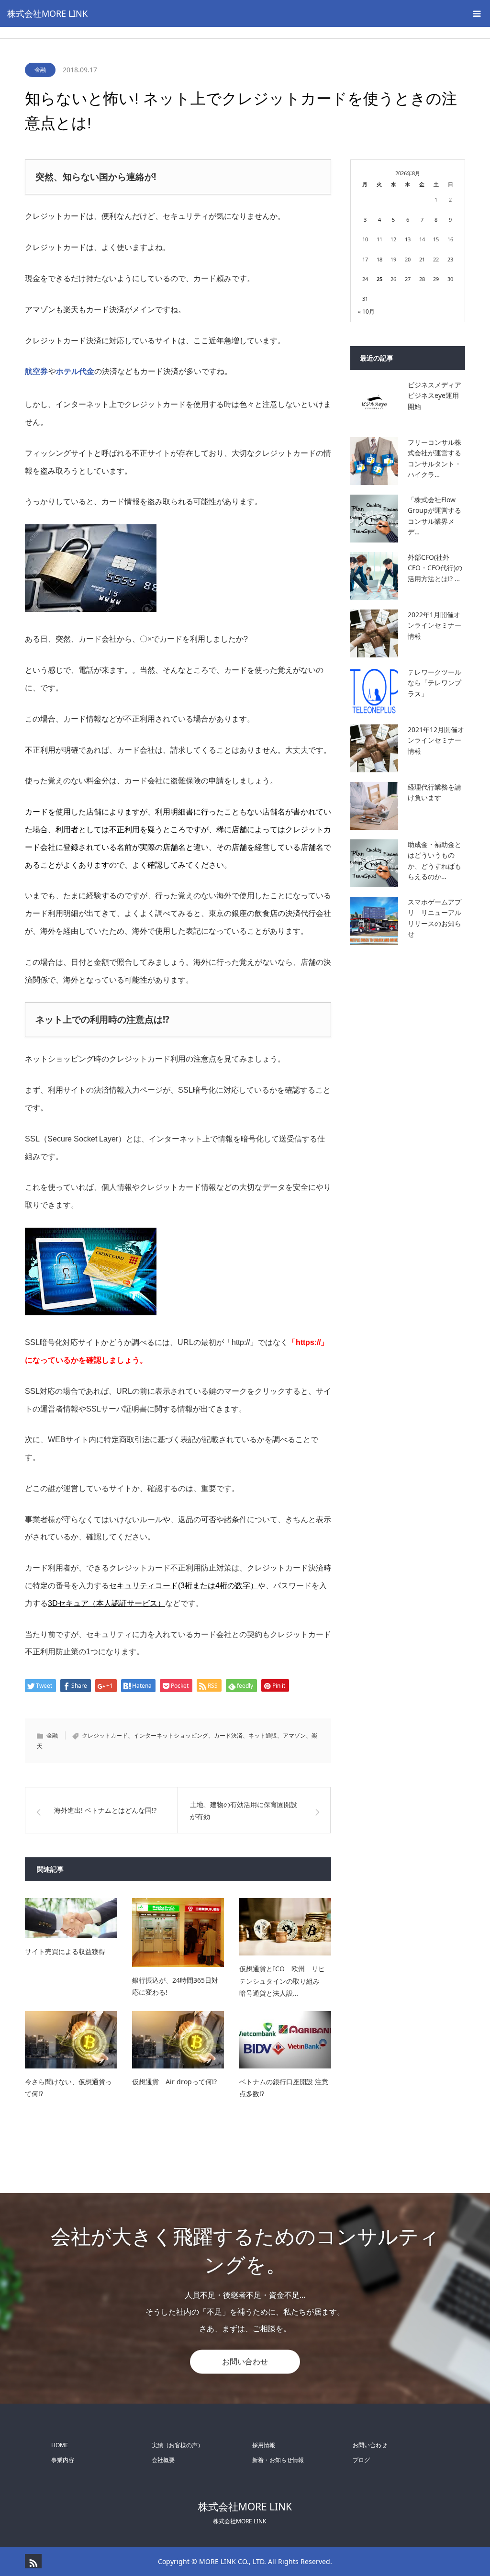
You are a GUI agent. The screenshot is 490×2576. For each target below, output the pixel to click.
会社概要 (163, 2460)
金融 (40, 70)
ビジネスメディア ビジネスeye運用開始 (436, 395)
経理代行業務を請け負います (434, 792)
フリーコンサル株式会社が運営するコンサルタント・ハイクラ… (434, 458)
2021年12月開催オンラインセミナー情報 (436, 740)
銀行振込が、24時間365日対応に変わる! (175, 1986)
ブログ (361, 2460)
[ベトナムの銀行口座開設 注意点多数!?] (285, 2040)
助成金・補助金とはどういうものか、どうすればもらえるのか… (434, 860)
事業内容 (63, 2460)
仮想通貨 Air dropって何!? (174, 2082)
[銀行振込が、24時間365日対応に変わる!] (178, 1932)
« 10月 (366, 311)
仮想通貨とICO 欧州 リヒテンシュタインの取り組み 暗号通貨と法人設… (283, 1981)
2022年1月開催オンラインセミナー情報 (434, 625)
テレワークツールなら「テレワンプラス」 (434, 683)
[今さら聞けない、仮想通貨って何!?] (71, 2040)
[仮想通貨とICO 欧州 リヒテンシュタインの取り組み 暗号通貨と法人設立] (285, 1927)
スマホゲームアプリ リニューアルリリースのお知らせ (434, 918)
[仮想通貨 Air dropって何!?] (178, 2040)
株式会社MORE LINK (47, 13)
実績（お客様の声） (178, 2445)
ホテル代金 (75, 371)
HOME (60, 2445)
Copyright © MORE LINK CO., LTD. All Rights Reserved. (245, 2561)
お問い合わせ (245, 2361)
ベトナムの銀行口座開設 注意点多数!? (284, 2088)
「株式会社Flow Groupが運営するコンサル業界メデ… (434, 516)
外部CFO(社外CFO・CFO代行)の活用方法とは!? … (435, 568)
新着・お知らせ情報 (278, 2460)
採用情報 (264, 2445)
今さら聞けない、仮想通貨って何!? (68, 2088)
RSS (32, 2561)
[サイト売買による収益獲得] (71, 1918)
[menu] (477, 13)
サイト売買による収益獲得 (68, 1951)
